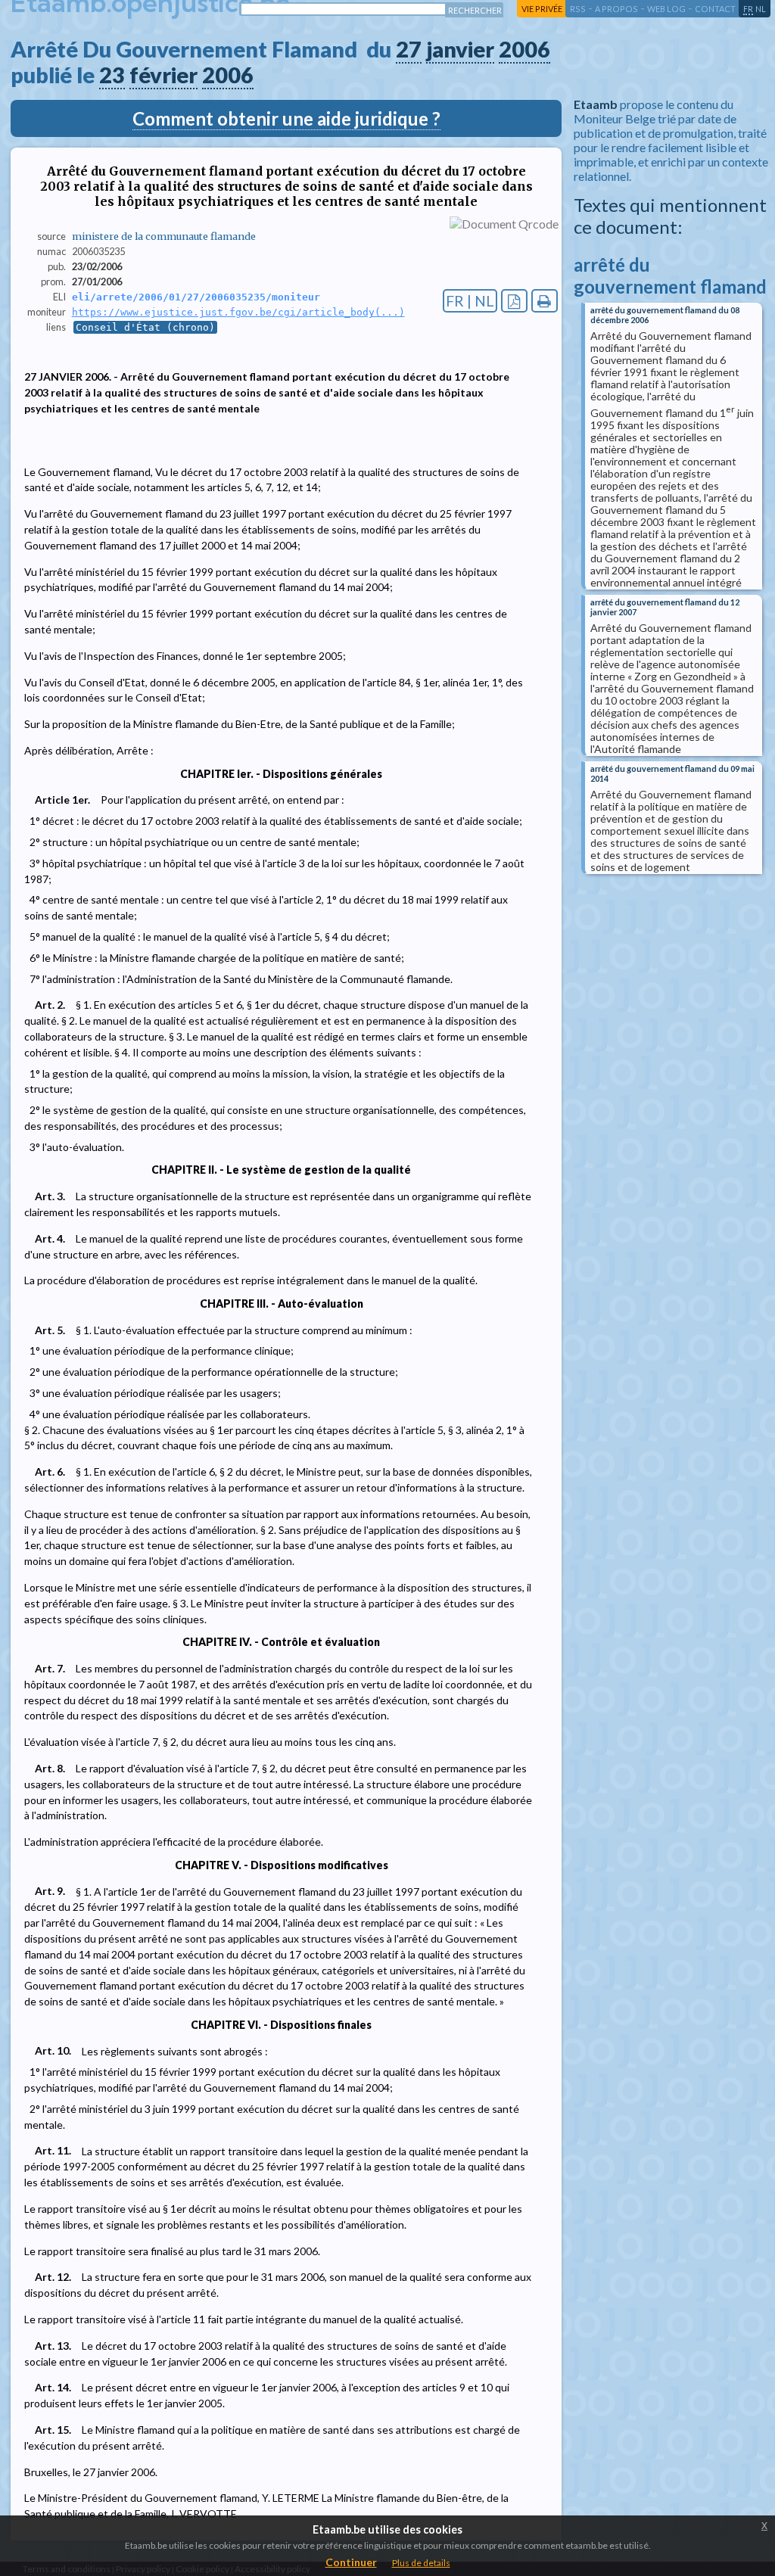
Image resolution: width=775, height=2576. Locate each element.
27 (409, 49)
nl (761, 9)
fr (748, 9)
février (163, 75)
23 (112, 75)
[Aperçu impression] (545, 301)
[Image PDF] (514, 301)
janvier (460, 49)
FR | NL (470, 301)
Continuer (351, 2562)
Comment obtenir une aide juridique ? (286, 118)
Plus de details (421, 2563)
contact (715, 9)
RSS (578, 9)
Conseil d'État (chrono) (145, 327)
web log (666, 9)
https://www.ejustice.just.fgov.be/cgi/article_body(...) (238, 312)
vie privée (542, 9)
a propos (616, 9)
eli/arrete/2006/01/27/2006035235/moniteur (196, 297)
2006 (524, 49)
